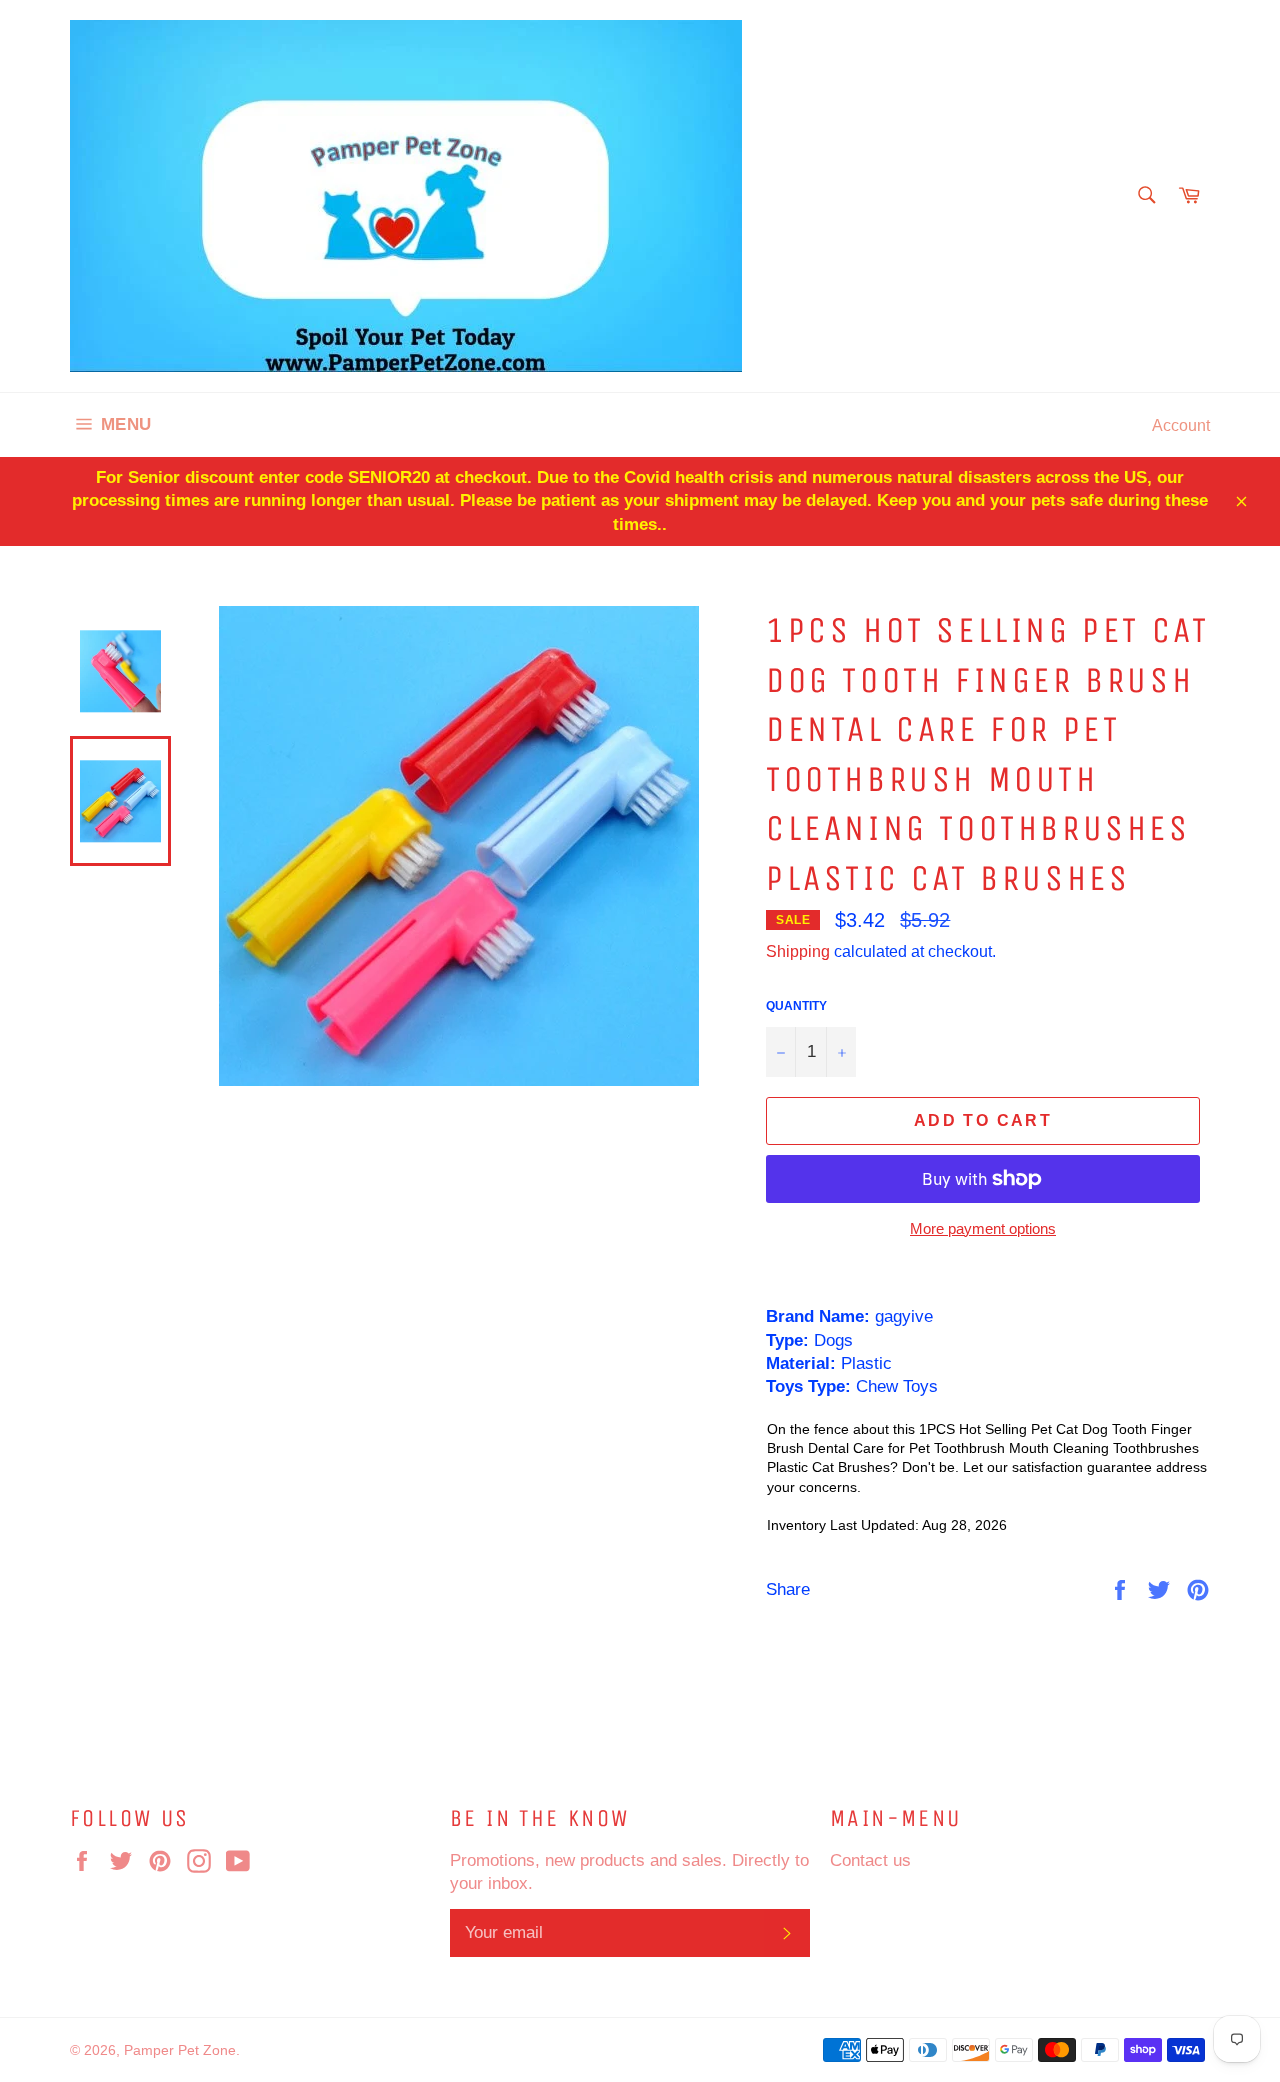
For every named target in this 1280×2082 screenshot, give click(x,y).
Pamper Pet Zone (180, 2050)
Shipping (798, 951)
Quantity (796, 1005)
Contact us (870, 1860)
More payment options (983, 1228)
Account (1181, 425)
